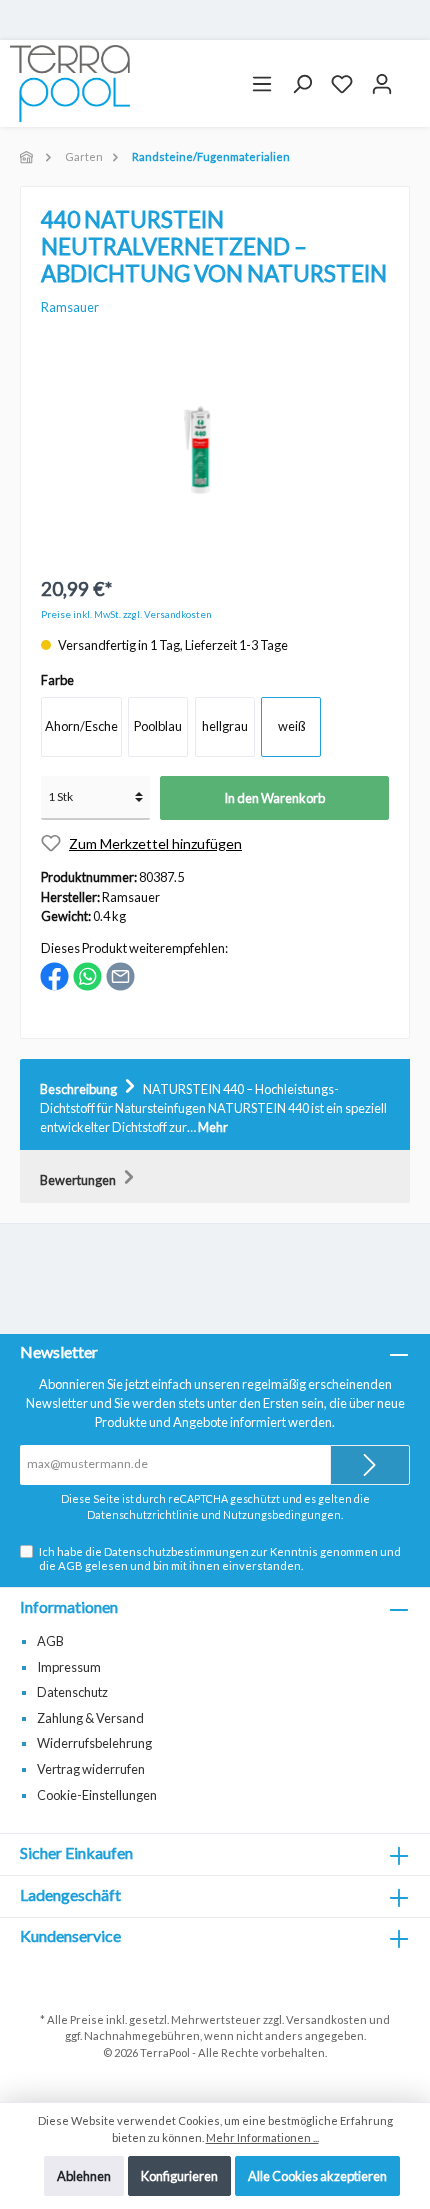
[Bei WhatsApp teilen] (87, 975)
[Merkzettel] (342, 84)
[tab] (215, 1105)
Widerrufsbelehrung (94, 1743)
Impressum (69, 1667)
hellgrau (225, 726)
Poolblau (158, 726)
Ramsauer (70, 307)
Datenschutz (72, 1692)
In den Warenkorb (274, 798)
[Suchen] (302, 84)
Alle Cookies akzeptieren (317, 2176)
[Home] (28, 156)
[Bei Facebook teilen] (54, 975)
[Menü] (262, 84)
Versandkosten (326, 2019)
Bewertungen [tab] (79, 1180)
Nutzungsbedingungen (282, 1514)
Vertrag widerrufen (91, 1769)
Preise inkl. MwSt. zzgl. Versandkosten (126, 614)
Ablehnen (84, 2176)
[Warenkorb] (411, 76)
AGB (70, 1565)
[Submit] (370, 1465)
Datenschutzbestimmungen (176, 1551)
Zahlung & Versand (90, 1718)
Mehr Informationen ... (262, 2137)
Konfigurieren (179, 2176)
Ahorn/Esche (81, 726)
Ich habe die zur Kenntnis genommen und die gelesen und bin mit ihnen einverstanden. (220, 1558)
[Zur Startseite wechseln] (70, 83)
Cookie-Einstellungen (97, 1795)
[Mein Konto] (382, 84)
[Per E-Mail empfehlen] (120, 975)
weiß (291, 726)
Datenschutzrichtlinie (143, 1514)
